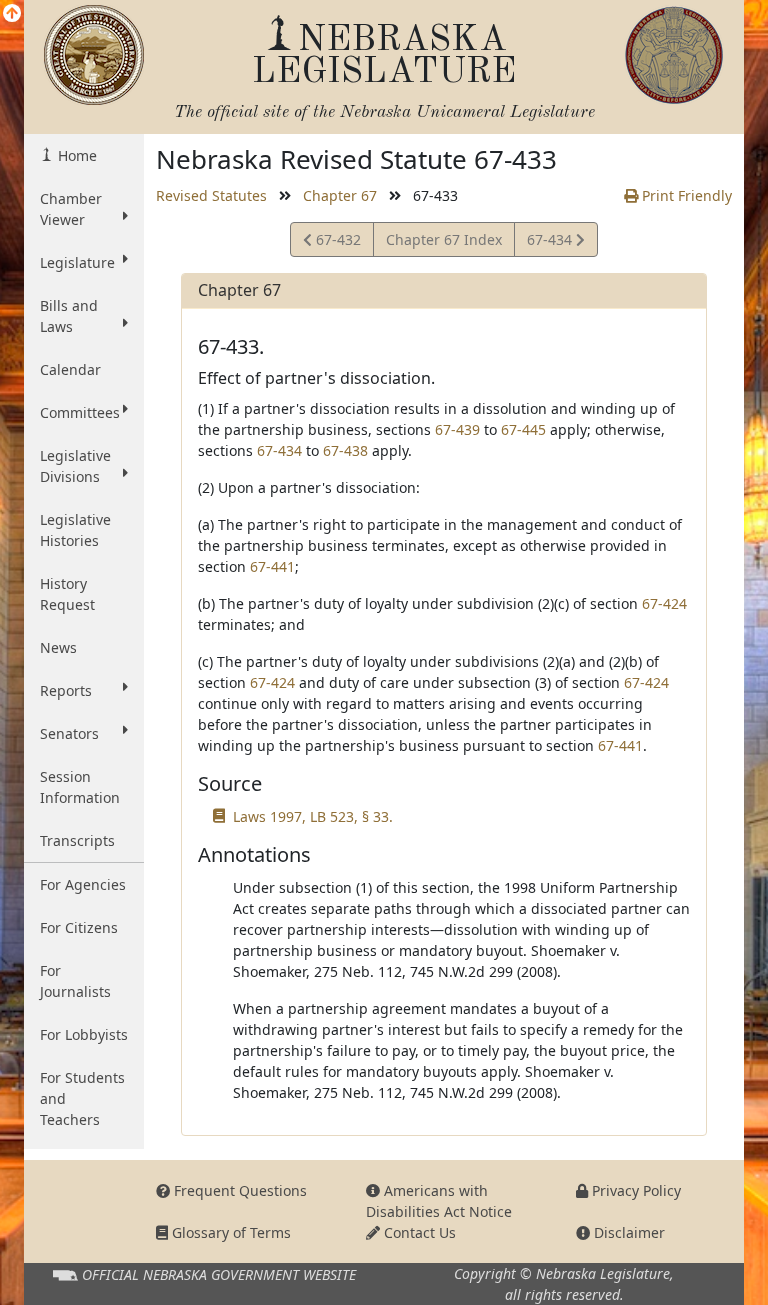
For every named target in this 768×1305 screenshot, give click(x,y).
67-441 (272, 566)
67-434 (551, 243)
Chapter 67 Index (444, 239)
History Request (67, 594)
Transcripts (77, 840)
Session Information (80, 787)
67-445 (523, 429)
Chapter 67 (340, 195)
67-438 (345, 450)
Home (75, 155)
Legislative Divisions (75, 466)
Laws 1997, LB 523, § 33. (313, 816)
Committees (80, 412)
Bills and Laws (69, 316)
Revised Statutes (211, 195)
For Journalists (75, 981)
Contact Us (418, 1232)
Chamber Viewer (71, 209)
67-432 (336, 243)
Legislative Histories (75, 530)
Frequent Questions (238, 1190)
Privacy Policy (634, 1190)
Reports (66, 690)
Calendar (70, 369)
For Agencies (83, 884)
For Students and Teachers (82, 1098)
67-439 (457, 429)
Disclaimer (627, 1232)
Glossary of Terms (229, 1232)
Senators (69, 733)
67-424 (664, 603)
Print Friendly (685, 195)
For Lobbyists (84, 1034)
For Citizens (79, 927)
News (58, 647)
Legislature (77, 262)
